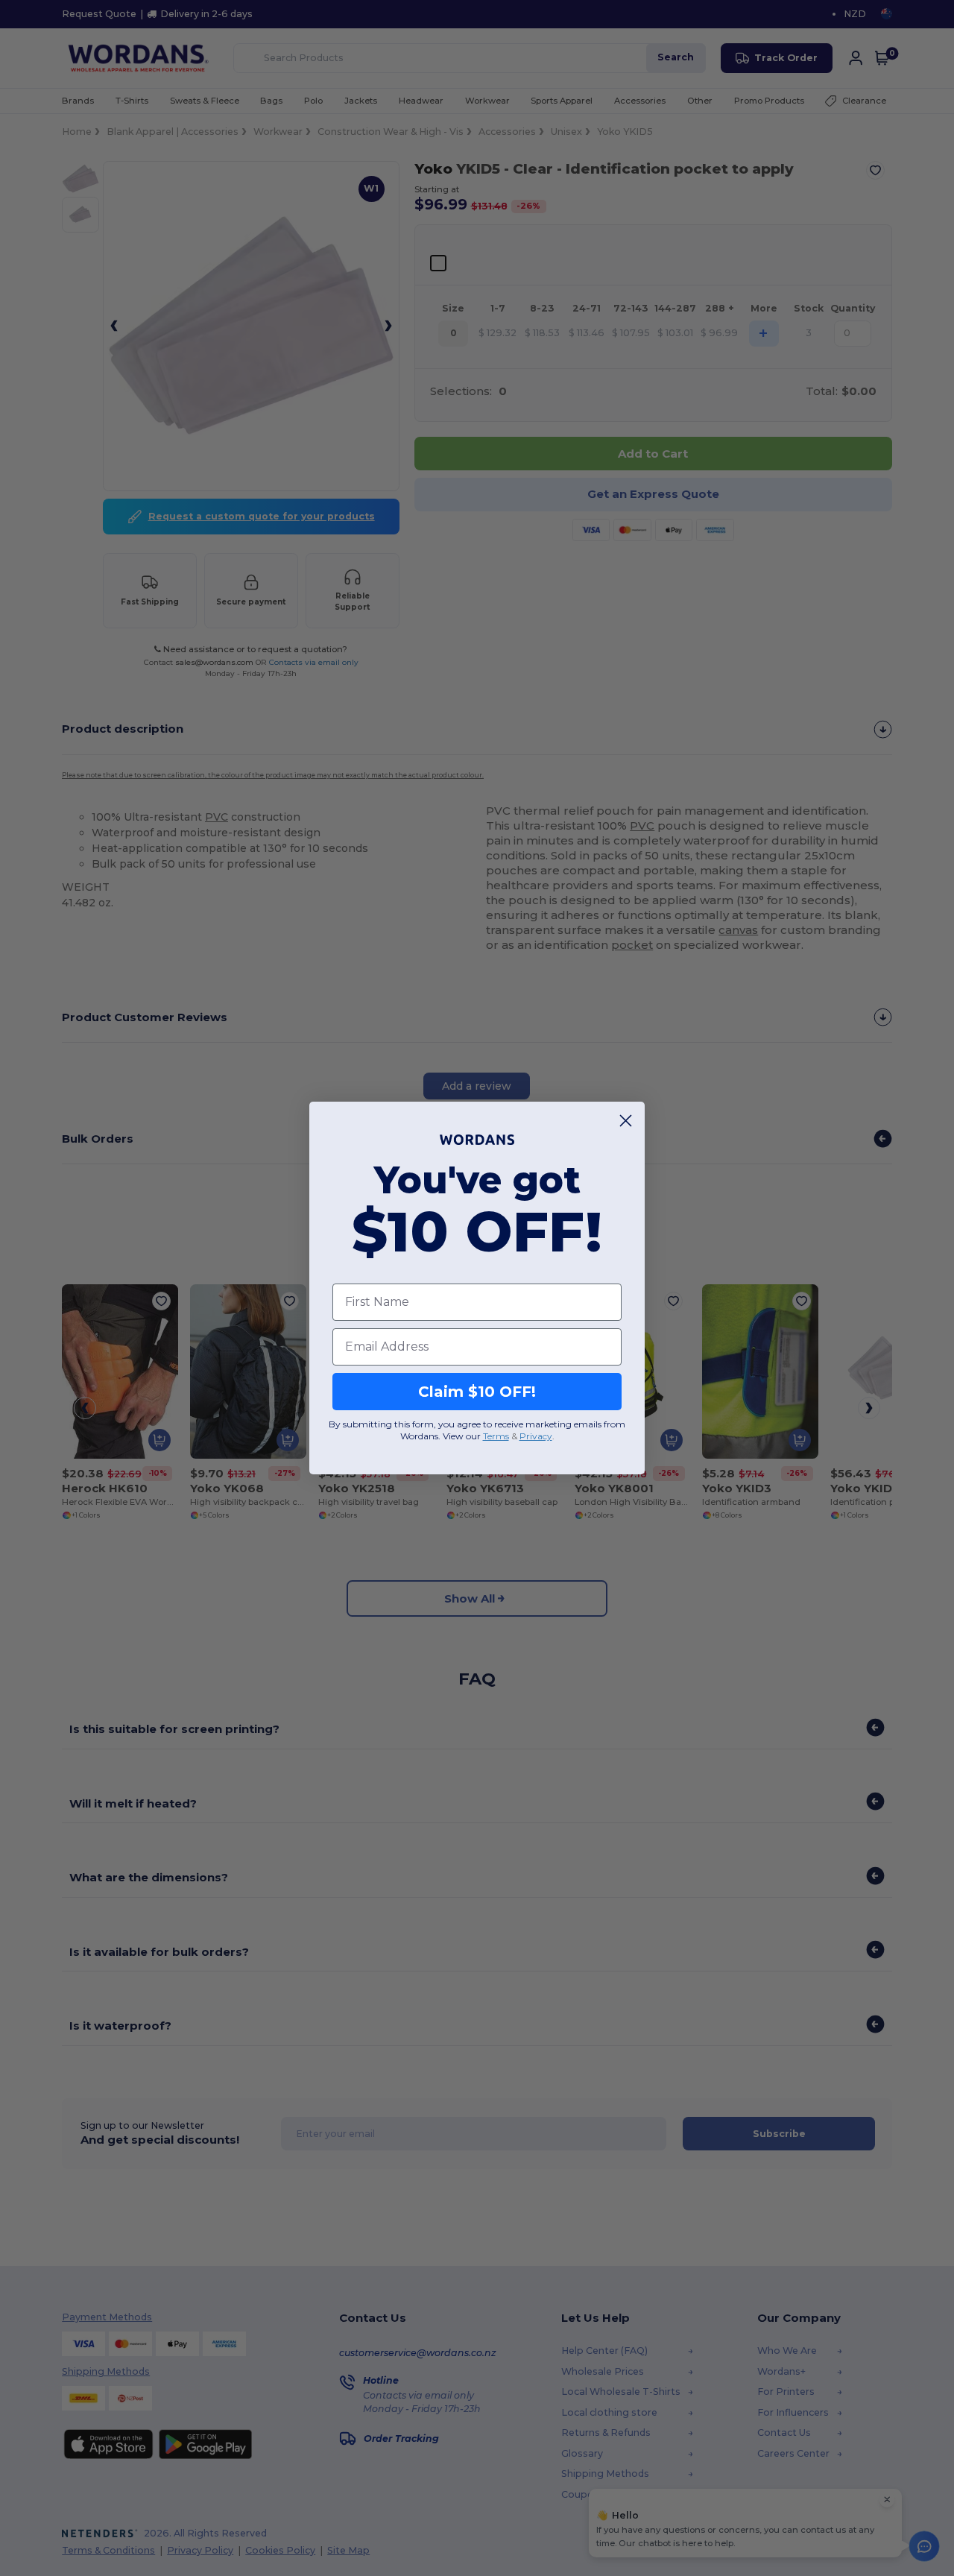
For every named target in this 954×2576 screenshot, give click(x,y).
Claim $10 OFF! (477, 1392)
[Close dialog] (626, 1121)
